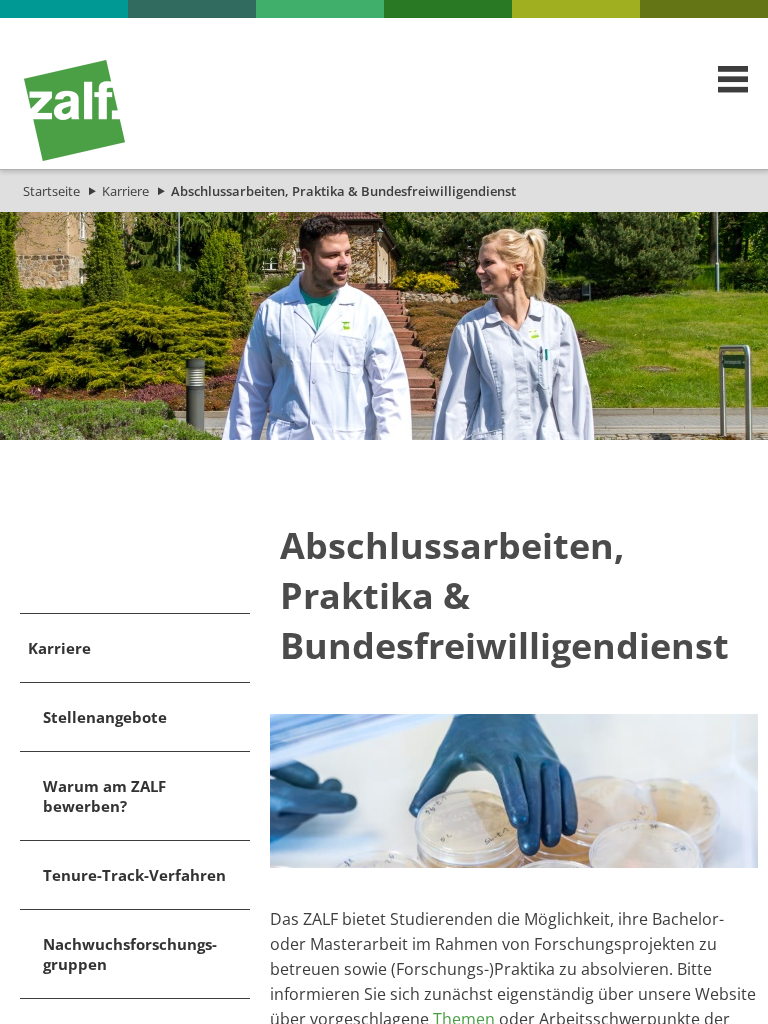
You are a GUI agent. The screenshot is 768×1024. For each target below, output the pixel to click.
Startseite (51, 191)
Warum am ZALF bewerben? (104, 796)
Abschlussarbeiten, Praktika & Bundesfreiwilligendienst (343, 191)
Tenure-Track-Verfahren (134, 875)
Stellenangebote (105, 717)
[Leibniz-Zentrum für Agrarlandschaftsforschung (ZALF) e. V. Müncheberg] (74, 156)
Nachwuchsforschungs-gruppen (130, 954)
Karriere (125, 191)
